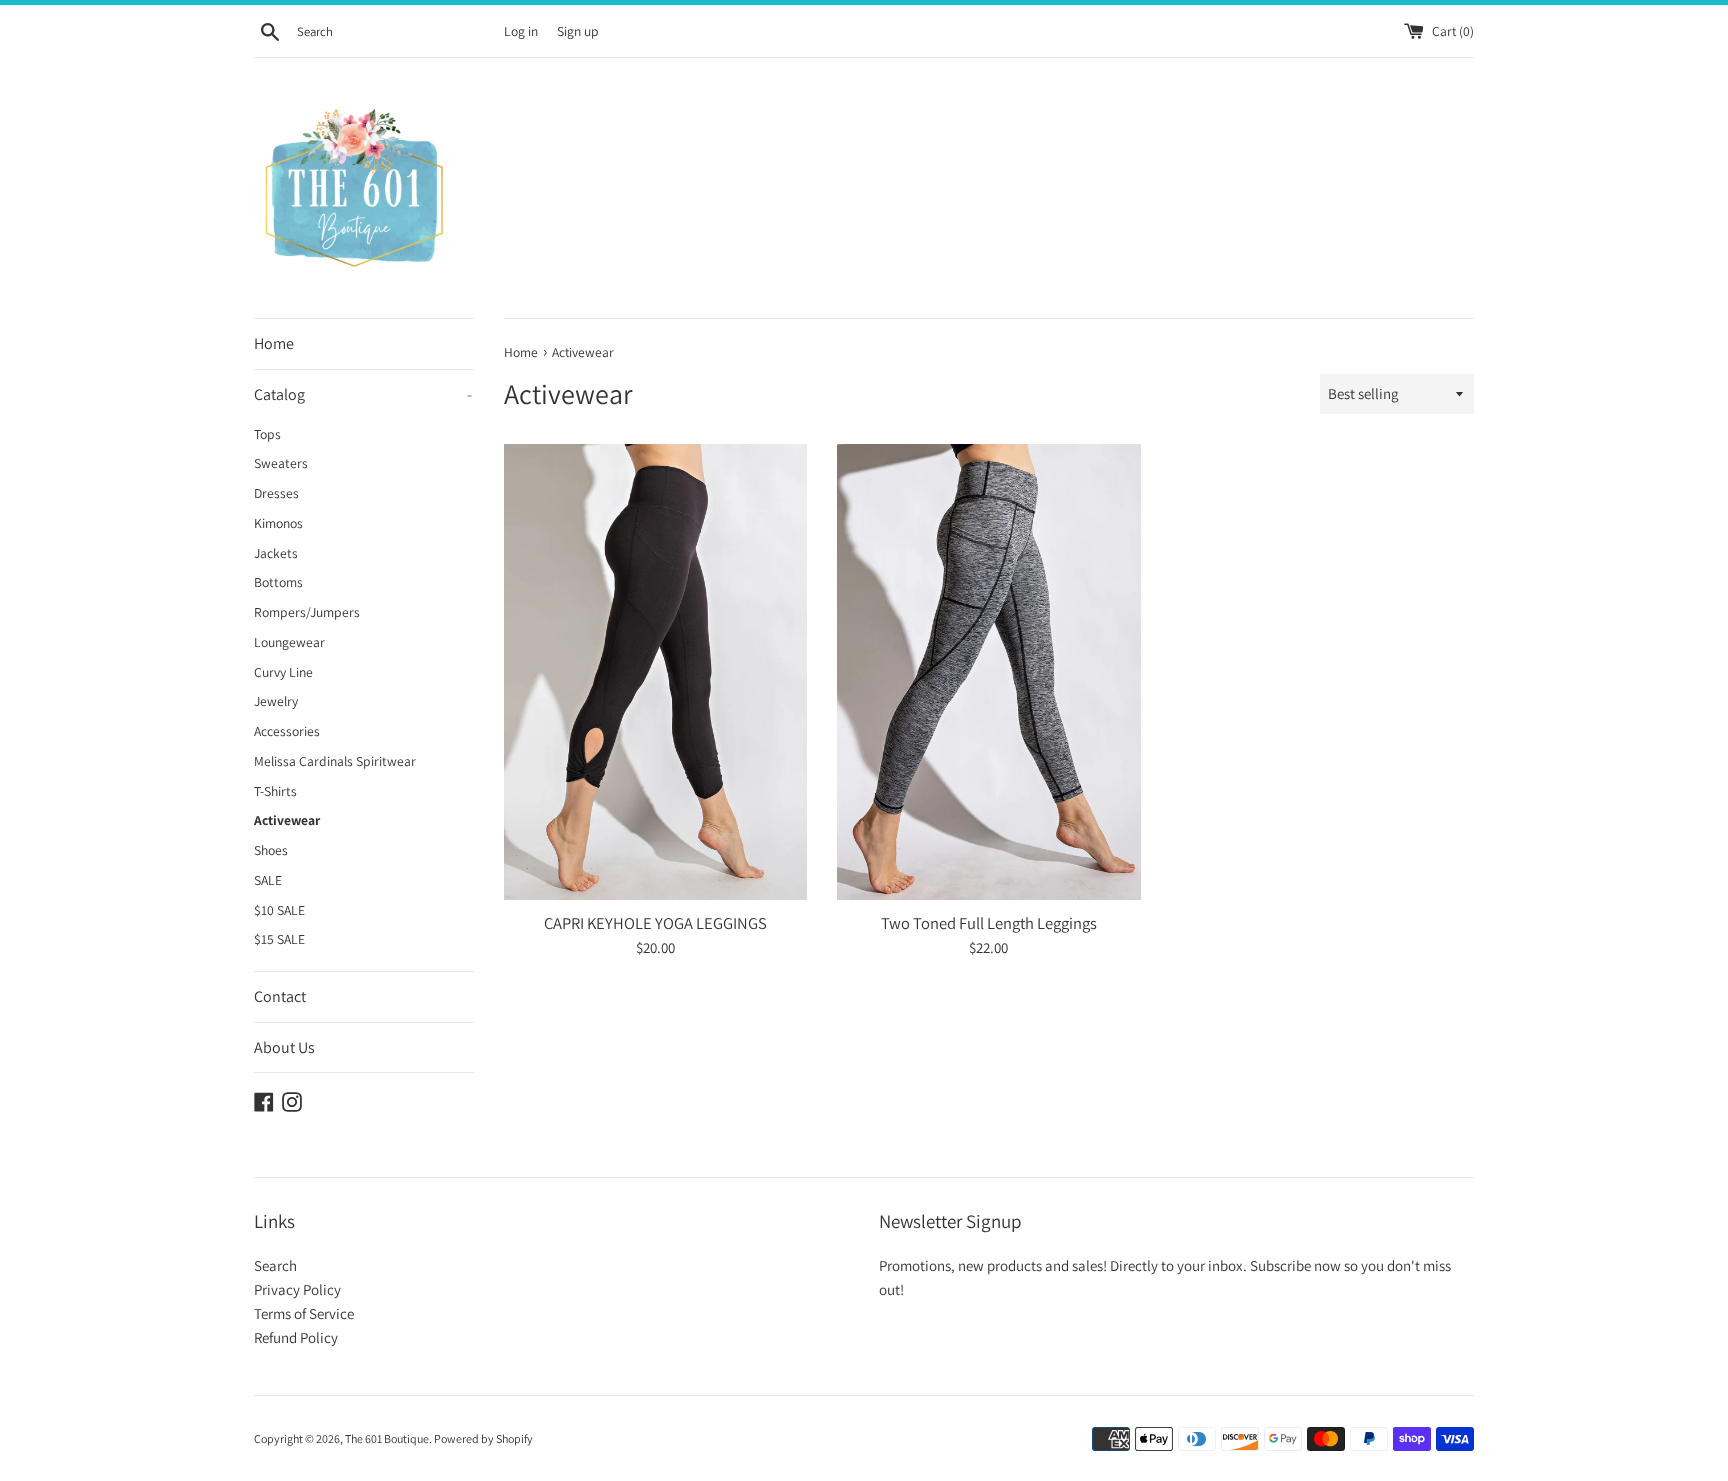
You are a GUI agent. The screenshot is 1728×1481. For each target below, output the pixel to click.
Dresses (276, 493)
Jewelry (276, 701)
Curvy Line (283, 672)
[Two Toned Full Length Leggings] (988, 671)
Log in (521, 31)
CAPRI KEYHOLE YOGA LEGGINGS (655, 923)
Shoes (271, 850)
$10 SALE (279, 910)
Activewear (287, 820)
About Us (284, 1047)
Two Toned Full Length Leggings (989, 923)
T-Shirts (275, 791)
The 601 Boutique (387, 1438)
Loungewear (289, 642)
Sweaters (281, 463)
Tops (267, 434)
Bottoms (278, 582)
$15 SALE (279, 939)
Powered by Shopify (483, 1438)
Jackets (276, 553)
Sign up (577, 31)
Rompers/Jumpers (307, 612)
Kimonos (278, 523)
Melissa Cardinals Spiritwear (335, 761)
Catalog (363, 394)
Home (274, 343)
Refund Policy (296, 1337)
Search (275, 1265)
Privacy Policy (297, 1289)
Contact (280, 996)
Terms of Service (304, 1313)
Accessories (287, 731)
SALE (268, 880)
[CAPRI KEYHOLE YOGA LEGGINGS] (655, 671)
